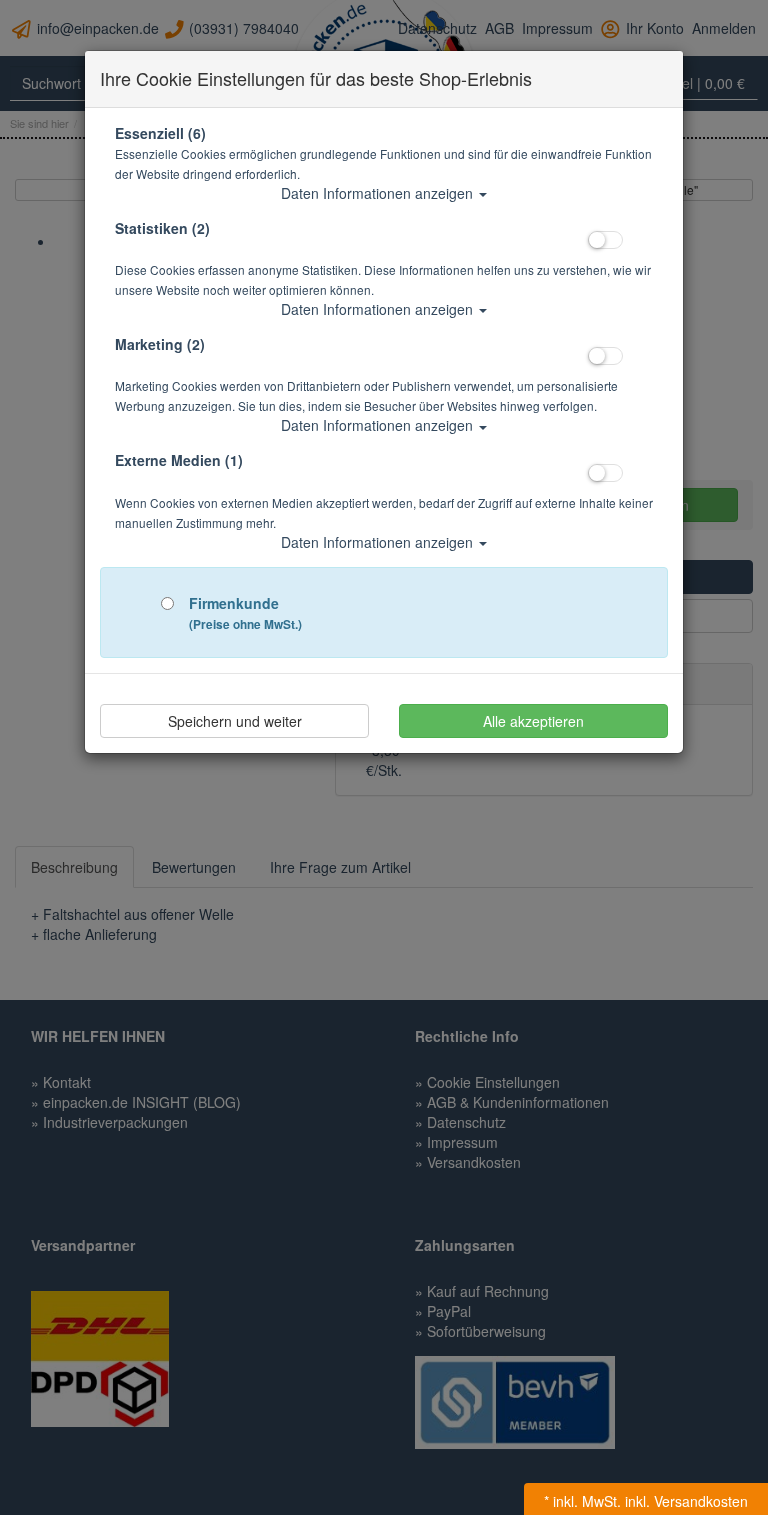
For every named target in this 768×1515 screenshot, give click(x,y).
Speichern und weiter (235, 721)
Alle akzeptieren (533, 721)
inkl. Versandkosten (686, 1501)
